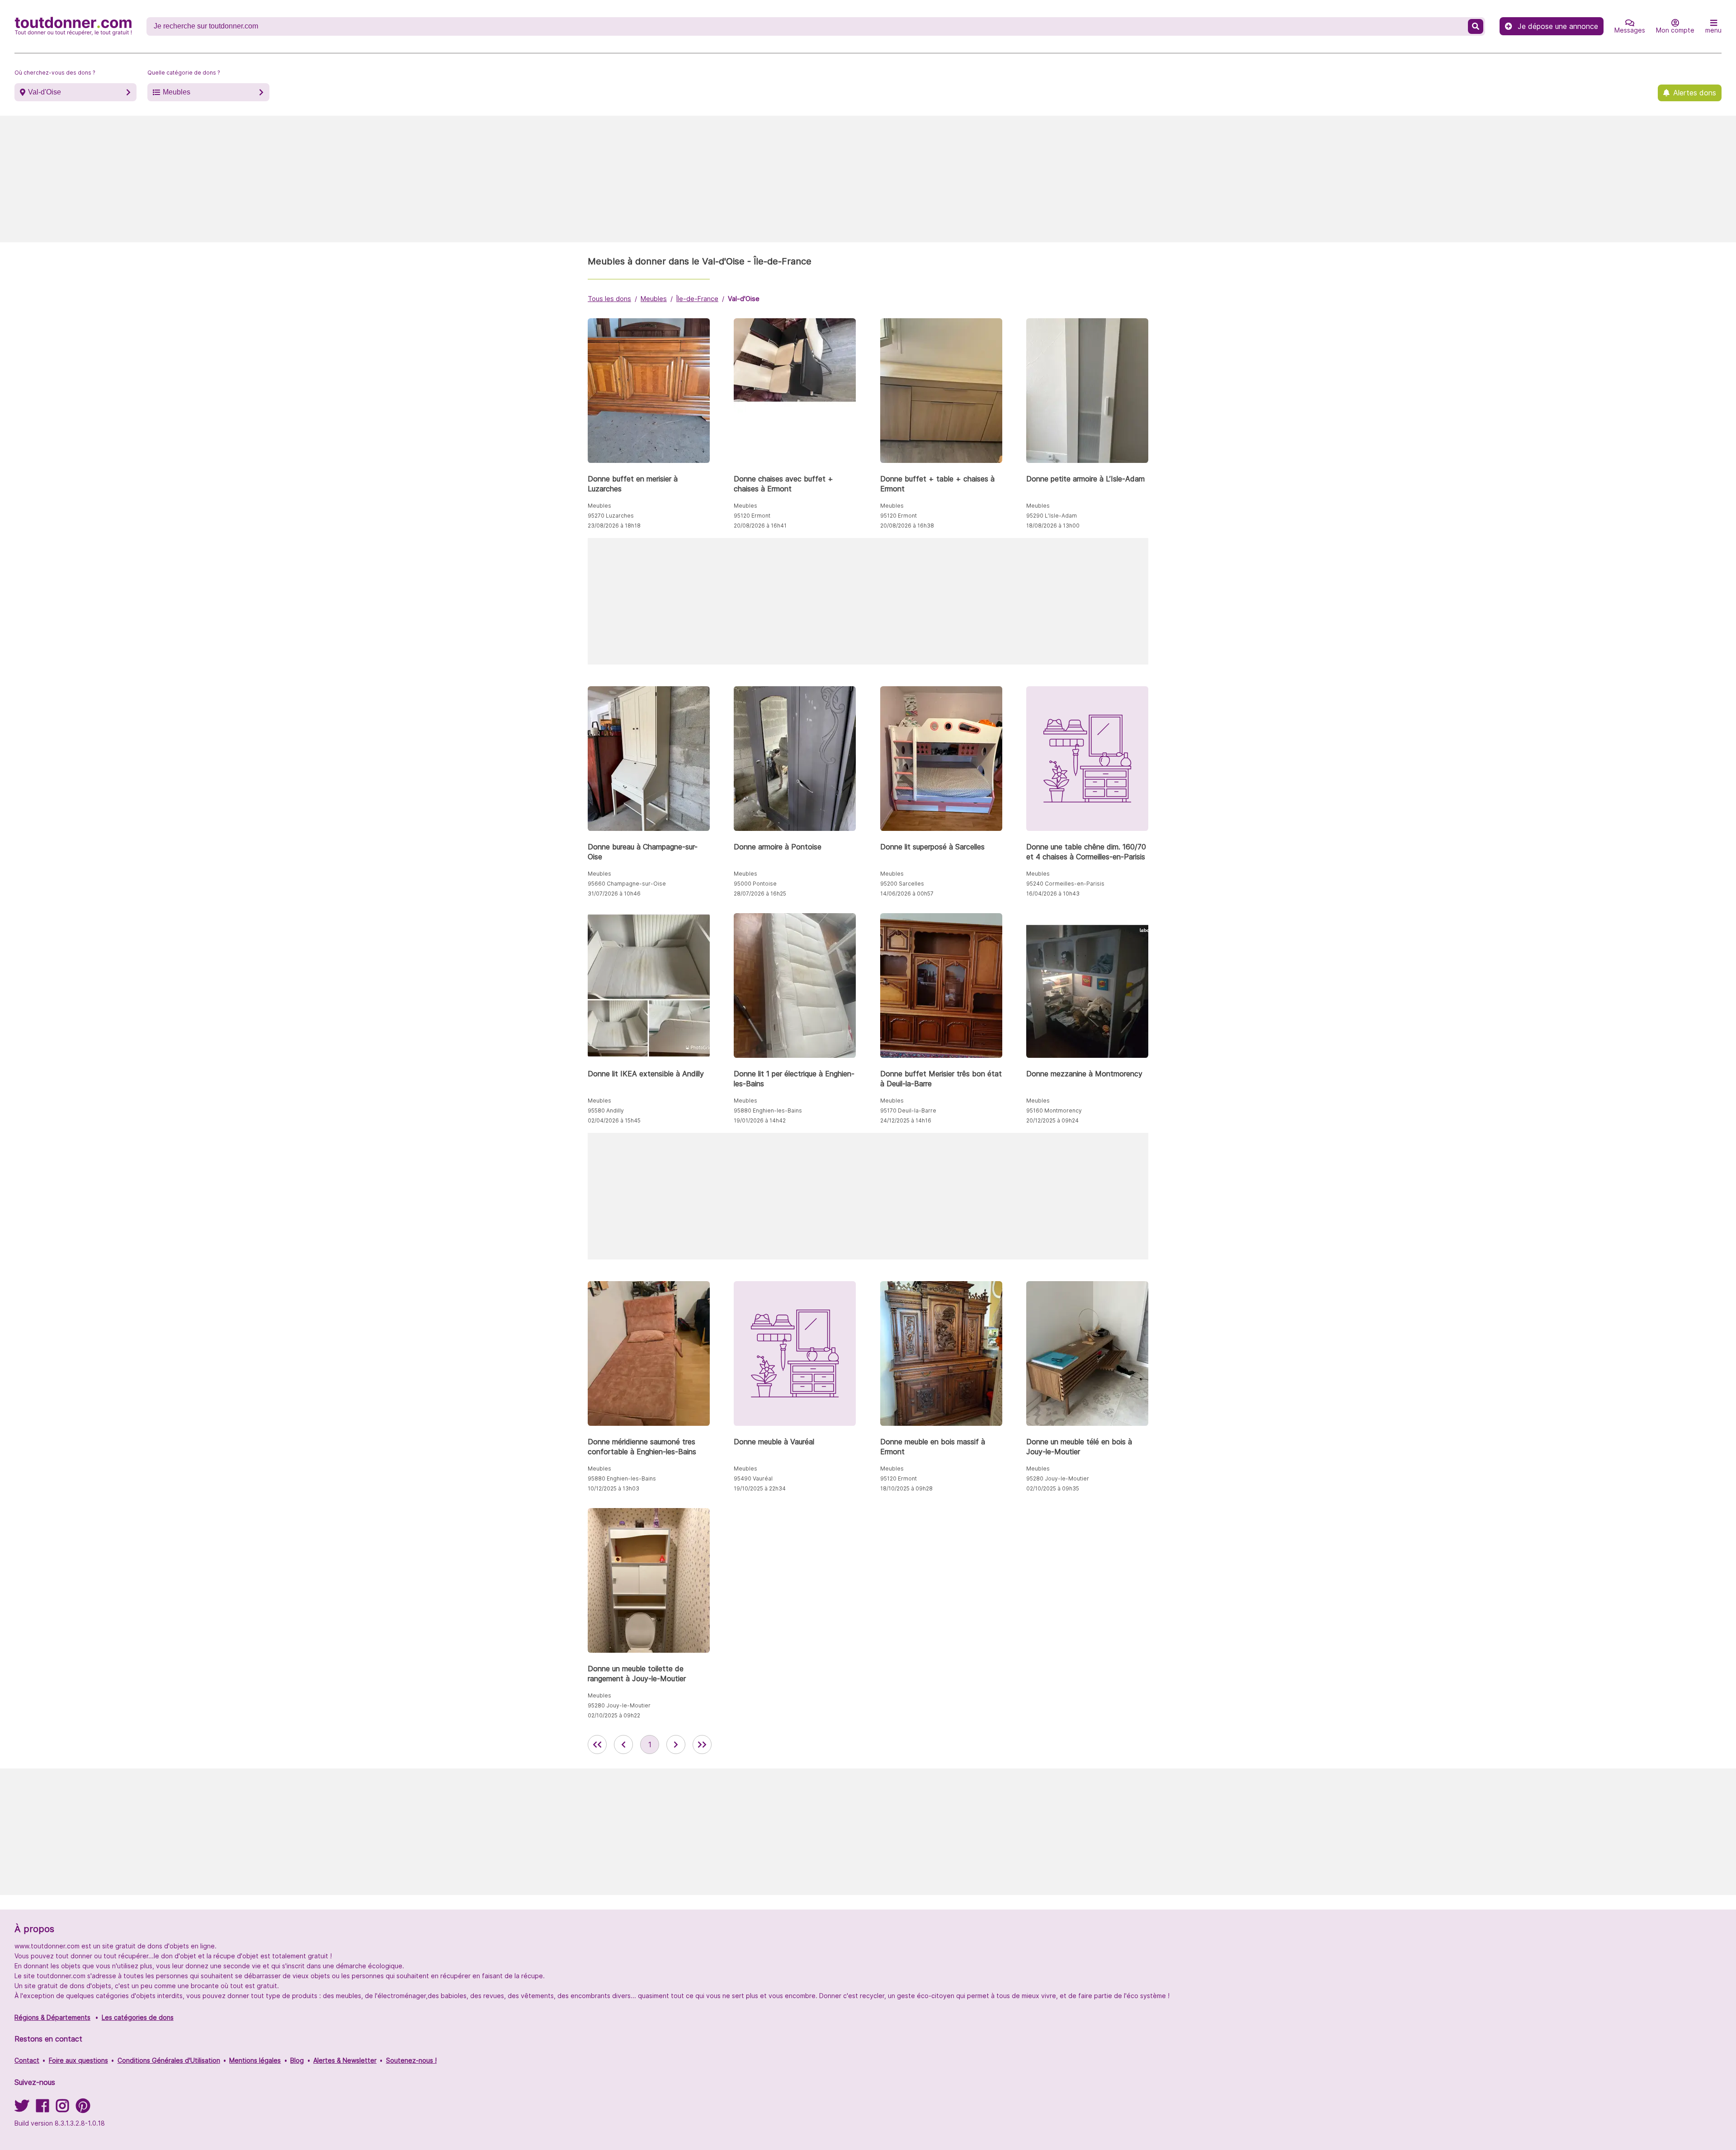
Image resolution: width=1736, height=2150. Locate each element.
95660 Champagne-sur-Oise (627, 884)
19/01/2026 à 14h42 (760, 1120)
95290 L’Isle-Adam (1052, 516)
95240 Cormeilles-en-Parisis (1065, 884)
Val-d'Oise (45, 92)
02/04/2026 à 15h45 (614, 1120)
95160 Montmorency (1054, 1110)
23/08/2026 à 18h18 (614, 526)
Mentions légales (255, 2060)
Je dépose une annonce (1558, 26)
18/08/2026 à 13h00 (1053, 526)
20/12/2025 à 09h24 (1052, 1120)
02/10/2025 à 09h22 (614, 1715)
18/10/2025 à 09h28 (906, 1488)
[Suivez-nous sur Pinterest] (83, 2109)
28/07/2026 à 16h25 (760, 893)
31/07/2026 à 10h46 (614, 893)
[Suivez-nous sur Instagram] (62, 2109)
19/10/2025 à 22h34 (760, 1488)
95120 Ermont (752, 516)
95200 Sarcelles (902, 884)
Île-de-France (697, 299)
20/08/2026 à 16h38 (907, 526)
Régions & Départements (52, 2017)
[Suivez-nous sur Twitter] (22, 2109)
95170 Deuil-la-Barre (908, 1110)
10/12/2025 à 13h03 (613, 1488)
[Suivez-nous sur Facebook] (42, 2109)
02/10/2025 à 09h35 (1053, 1488)
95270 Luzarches (611, 516)
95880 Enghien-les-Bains (768, 1110)
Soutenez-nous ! (411, 2060)
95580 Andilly (606, 1110)
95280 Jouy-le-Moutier (1058, 1478)
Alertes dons (1695, 93)
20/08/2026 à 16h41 (760, 526)
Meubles (177, 92)
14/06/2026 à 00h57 (907, 893)
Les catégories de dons (138, 2017)
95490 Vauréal (753, 1478)
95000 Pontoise (755, 884)
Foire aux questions (78, 2060)
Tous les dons (609, 299)
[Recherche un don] (1476, 26)
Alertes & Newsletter (345, 2060)
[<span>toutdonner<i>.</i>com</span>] (73, 26)
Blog (297, 2060)
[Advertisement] (868, 179)
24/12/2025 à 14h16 (906, 1120)
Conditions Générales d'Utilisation (169, 2060)
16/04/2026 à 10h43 (1053, 893)
